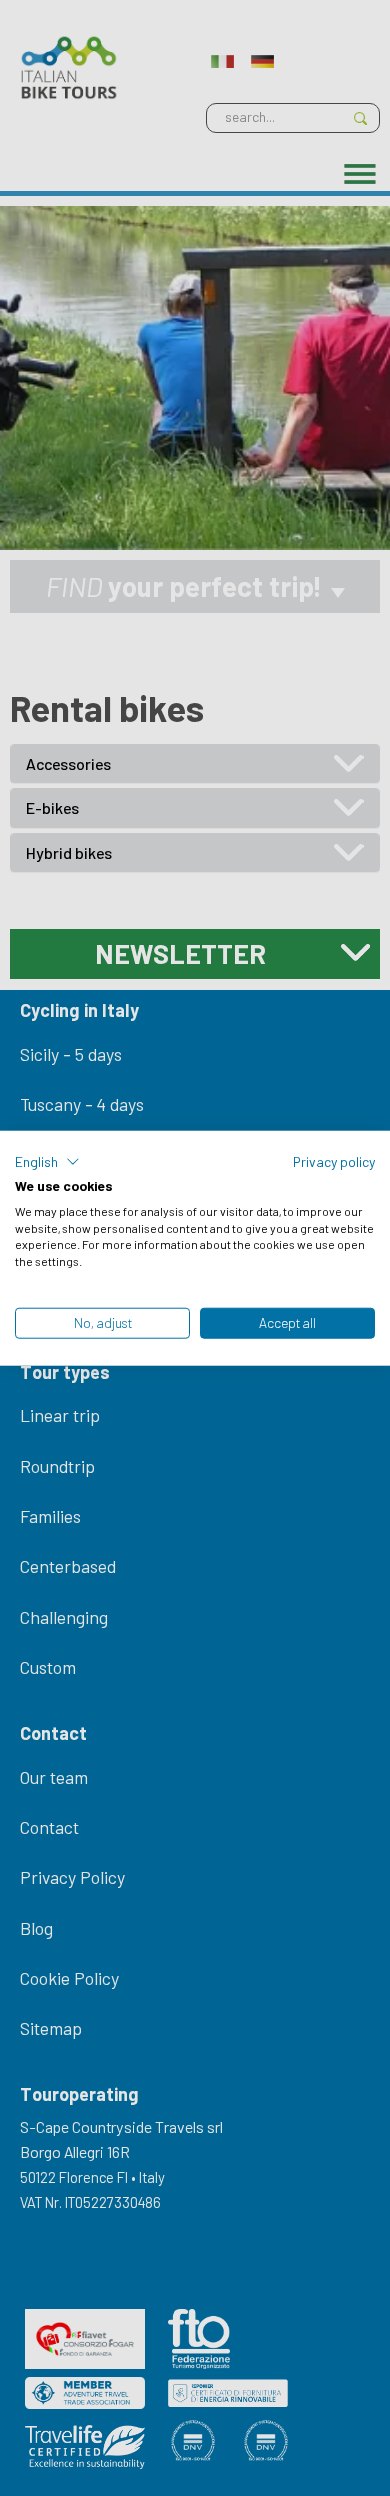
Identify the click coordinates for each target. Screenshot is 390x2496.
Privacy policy (334, 1161)
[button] (47, 1162)
